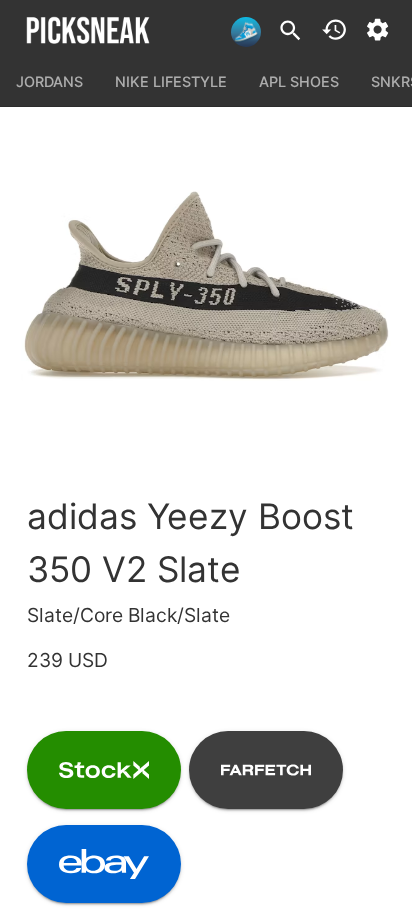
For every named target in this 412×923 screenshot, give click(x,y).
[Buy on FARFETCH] (266, 770)
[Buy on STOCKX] (104, 770)
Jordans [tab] (49, 81)
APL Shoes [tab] (299, 81)
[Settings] (377, 29)
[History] (334, 29)
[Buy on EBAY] (104, 864)
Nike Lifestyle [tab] (171, 81)
